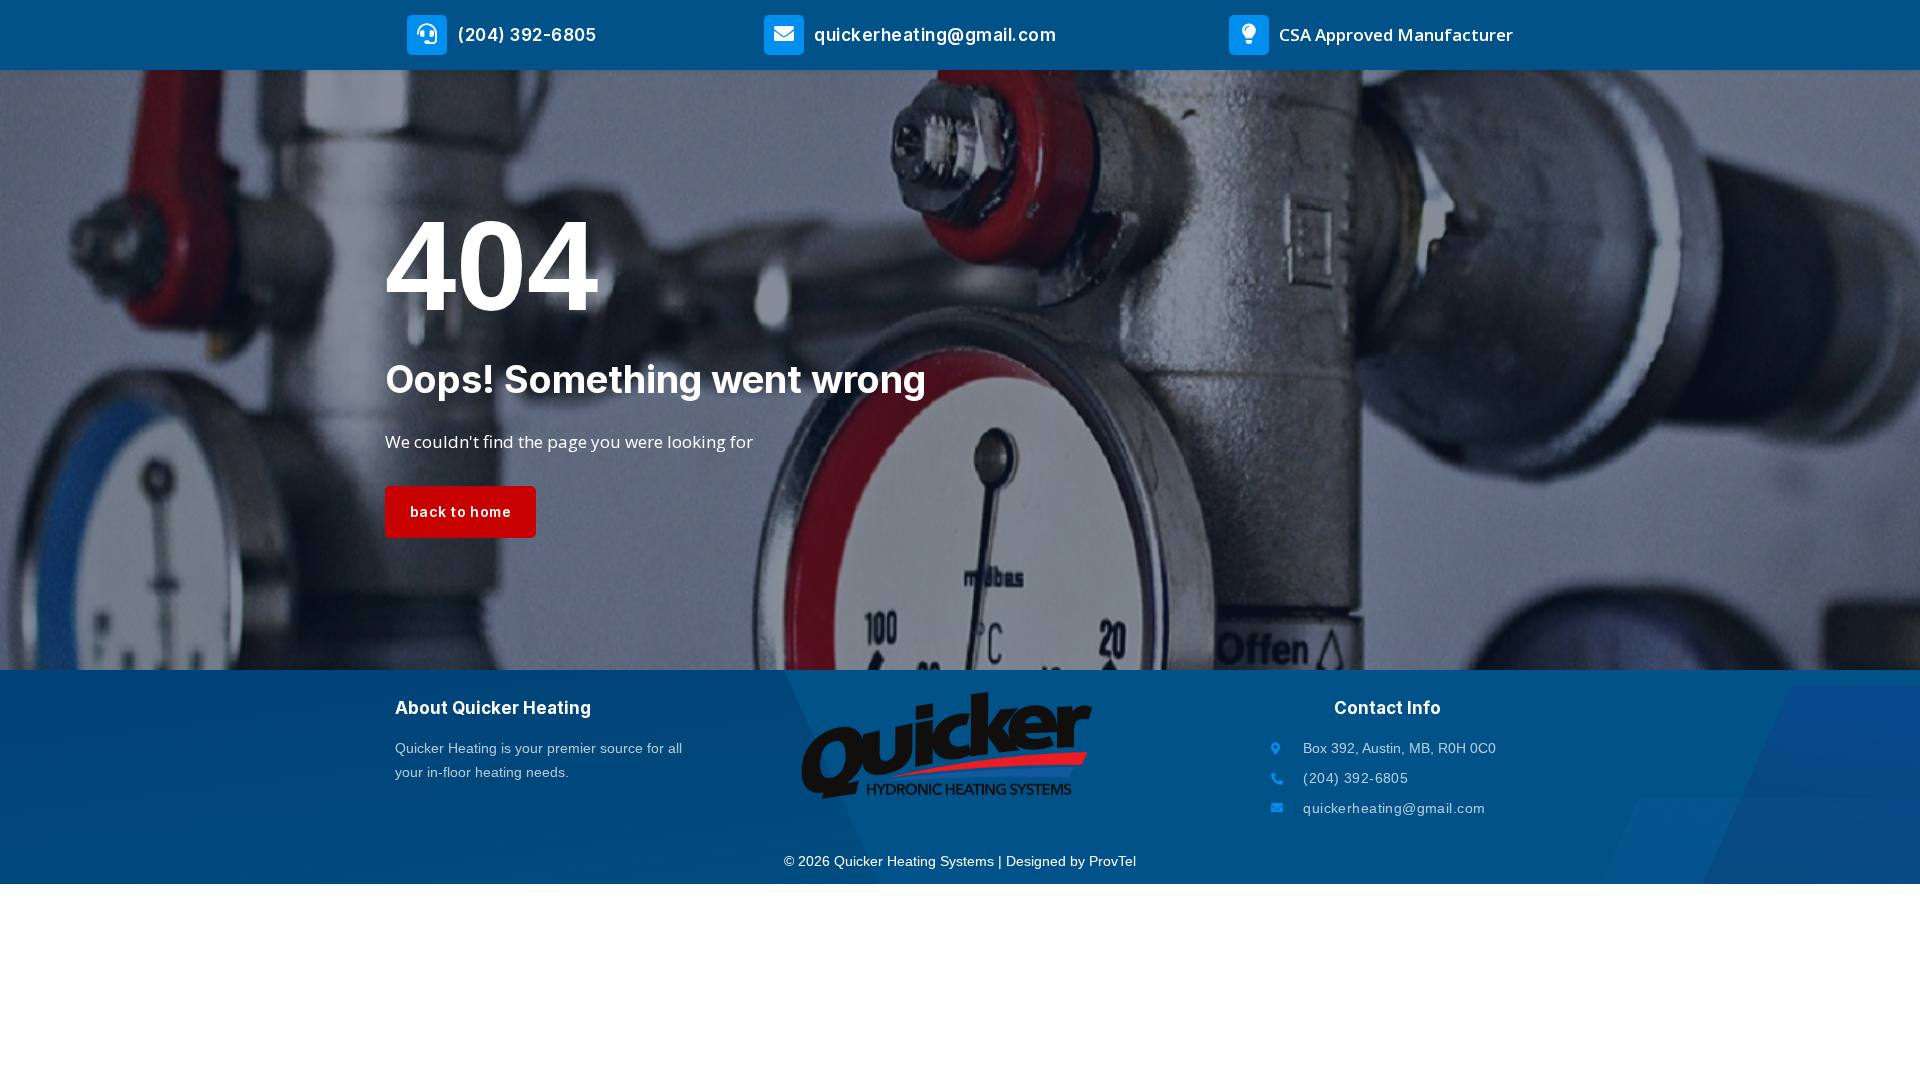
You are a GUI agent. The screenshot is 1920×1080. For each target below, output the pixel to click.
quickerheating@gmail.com (935, 35)
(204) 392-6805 (526, 35)
